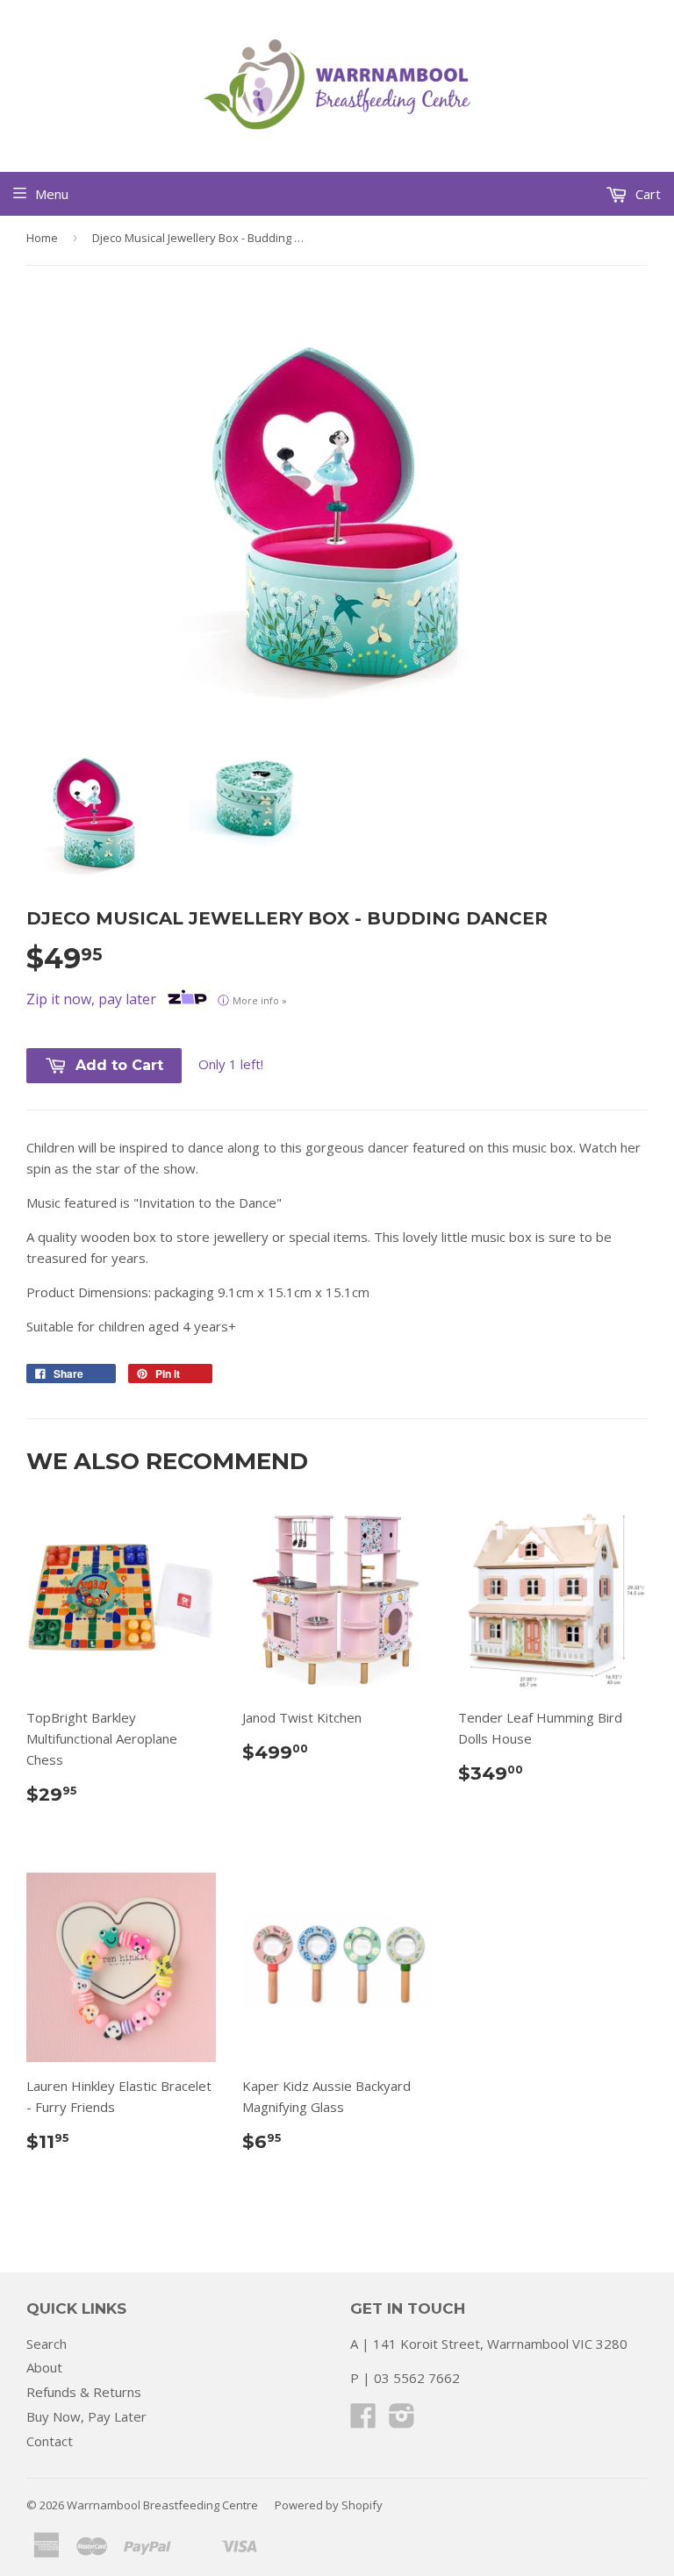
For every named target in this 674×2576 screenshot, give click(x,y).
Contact (50, 2441)
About (44, 2367)
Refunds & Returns (84, 2392)
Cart (646, 194)
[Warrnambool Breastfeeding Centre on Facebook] (363, 2421)
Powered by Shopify (329, 2505)
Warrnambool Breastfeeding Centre (162, 2505)
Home (42, 238)
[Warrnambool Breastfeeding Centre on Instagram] (402, 2421)
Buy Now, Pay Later (86, 2416)
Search (47, 2344)
